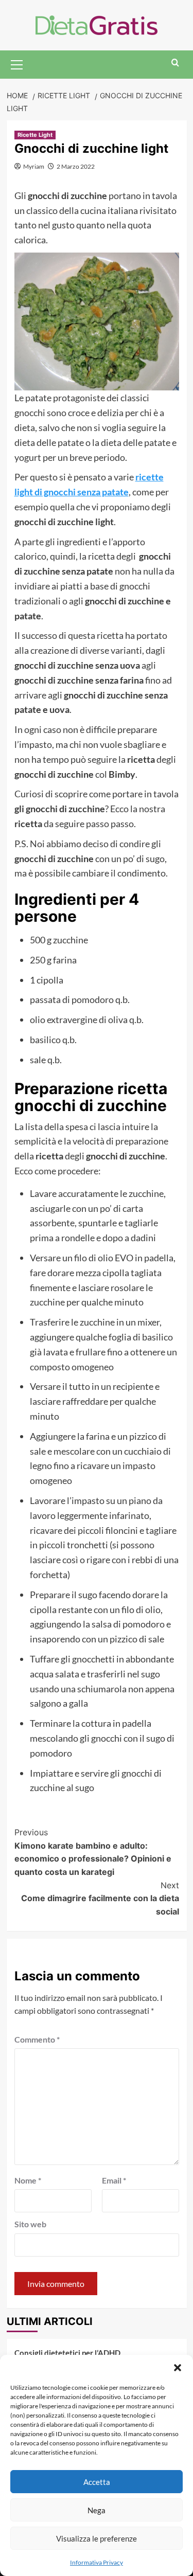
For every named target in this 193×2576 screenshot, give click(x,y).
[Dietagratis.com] (97, 24)
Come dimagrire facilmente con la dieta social (100, 1898)
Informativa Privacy (97, 2562)
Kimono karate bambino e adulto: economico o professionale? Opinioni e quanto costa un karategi (93, 1852)
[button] (178, 2368)
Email (114, 2180)
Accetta (97, 2482)
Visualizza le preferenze (97, 2538)
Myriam (34, 166)
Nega (97, 2510)
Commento (37, 2039)
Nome (28, 2180)
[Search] (175, 63)
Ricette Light (35, 135)
